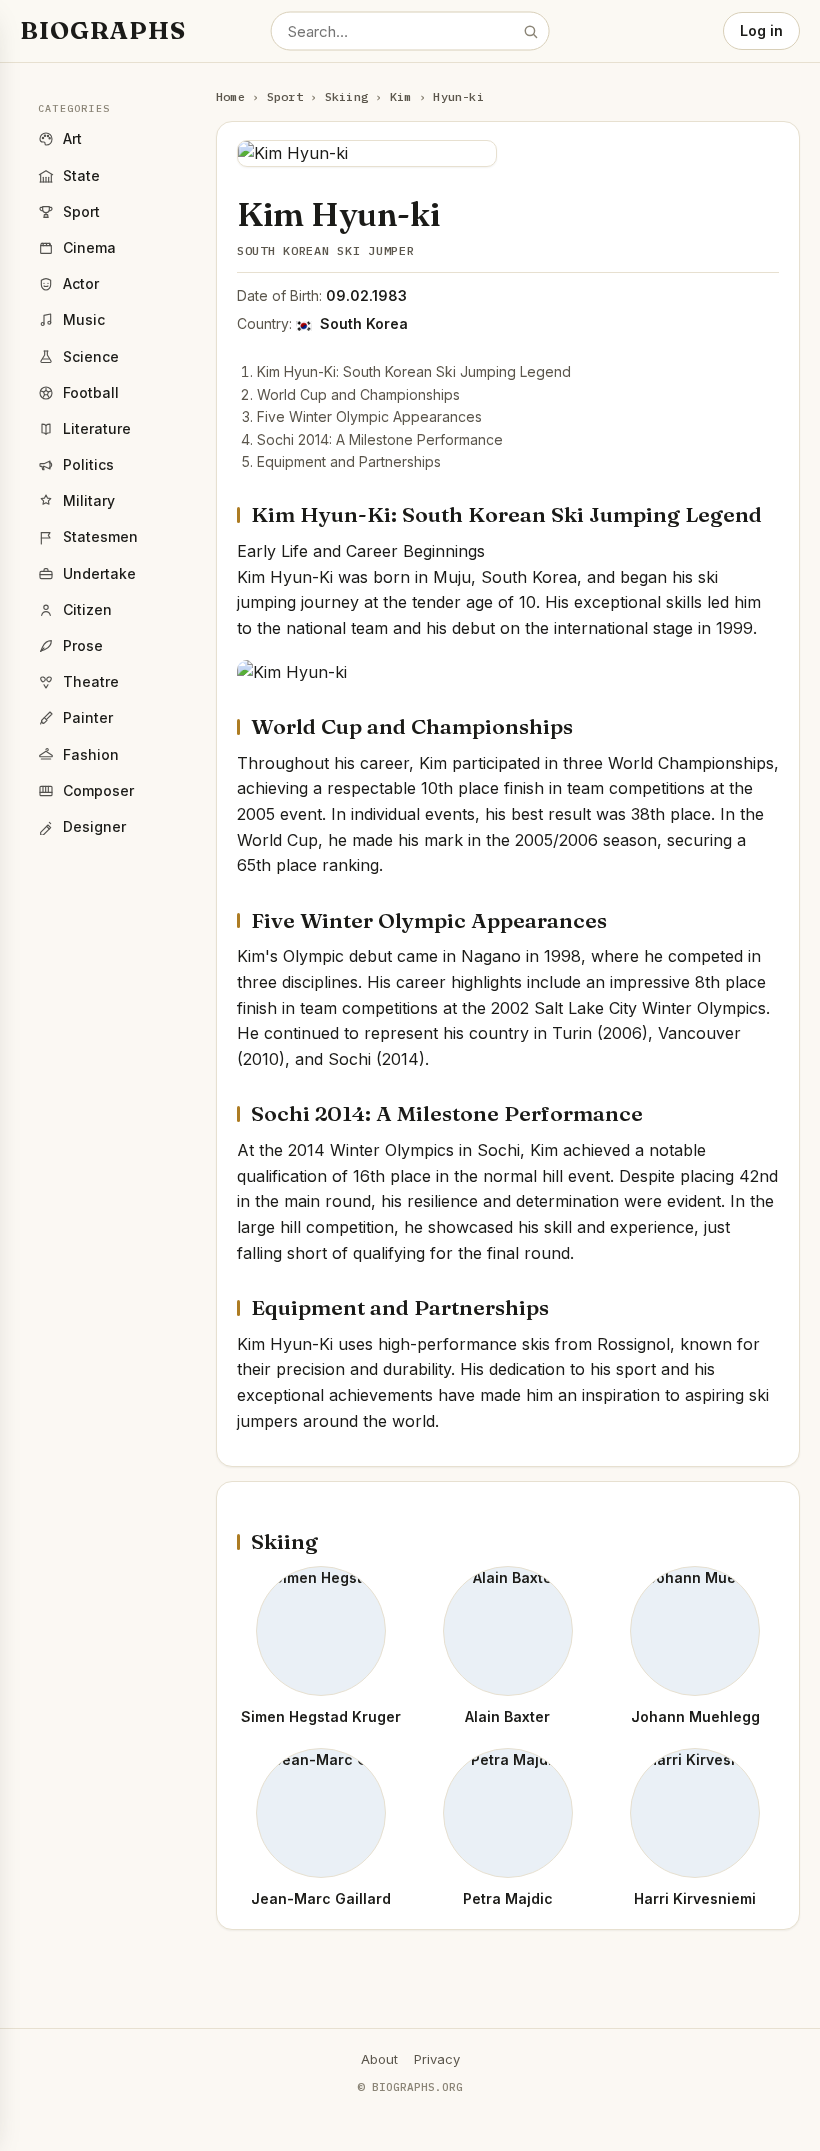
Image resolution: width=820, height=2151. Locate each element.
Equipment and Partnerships (349, 461)
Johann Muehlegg (695, 1716)
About (379, 2059)
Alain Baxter (507, 1716)
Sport (285, 96)
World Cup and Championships (358, 394)
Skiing (346, 96)
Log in (761, 30)
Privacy (437, 2059)
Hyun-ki (458, 96)
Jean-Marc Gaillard (321, 1898)
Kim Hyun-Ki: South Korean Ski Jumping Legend (414, 371)
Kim (401, 96)
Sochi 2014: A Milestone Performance (380, 439)
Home (230, 96)
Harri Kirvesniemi (695, 1898)
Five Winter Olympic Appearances (369, 416)
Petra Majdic (508, 1898)
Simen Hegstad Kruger (321, 1716)
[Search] (530, 31)
